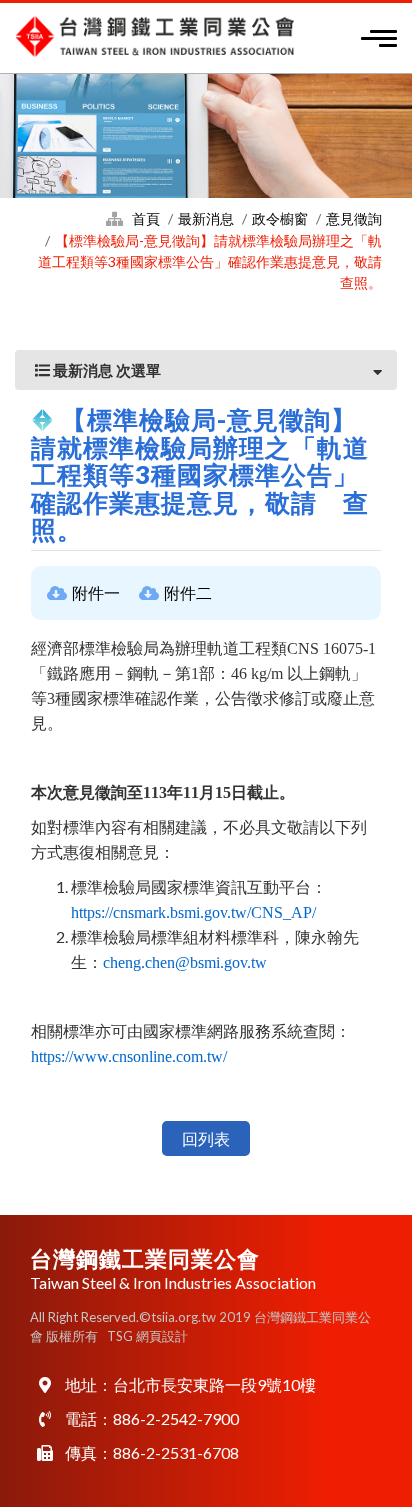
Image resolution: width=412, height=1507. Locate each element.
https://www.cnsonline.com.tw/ (129, 1056)
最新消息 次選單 (105, 370)
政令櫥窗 (280, 218)
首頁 (146, 218)
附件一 (96, 592)
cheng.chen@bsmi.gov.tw (185, 962)
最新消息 (206, 218)
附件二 (188, 592)
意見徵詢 (354, 218)
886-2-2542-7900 (176, 1418)
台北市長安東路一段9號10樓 (214, 1384)
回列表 (206, 1138)
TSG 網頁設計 (147, 1336)
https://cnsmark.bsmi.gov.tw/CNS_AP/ (193, 912)
